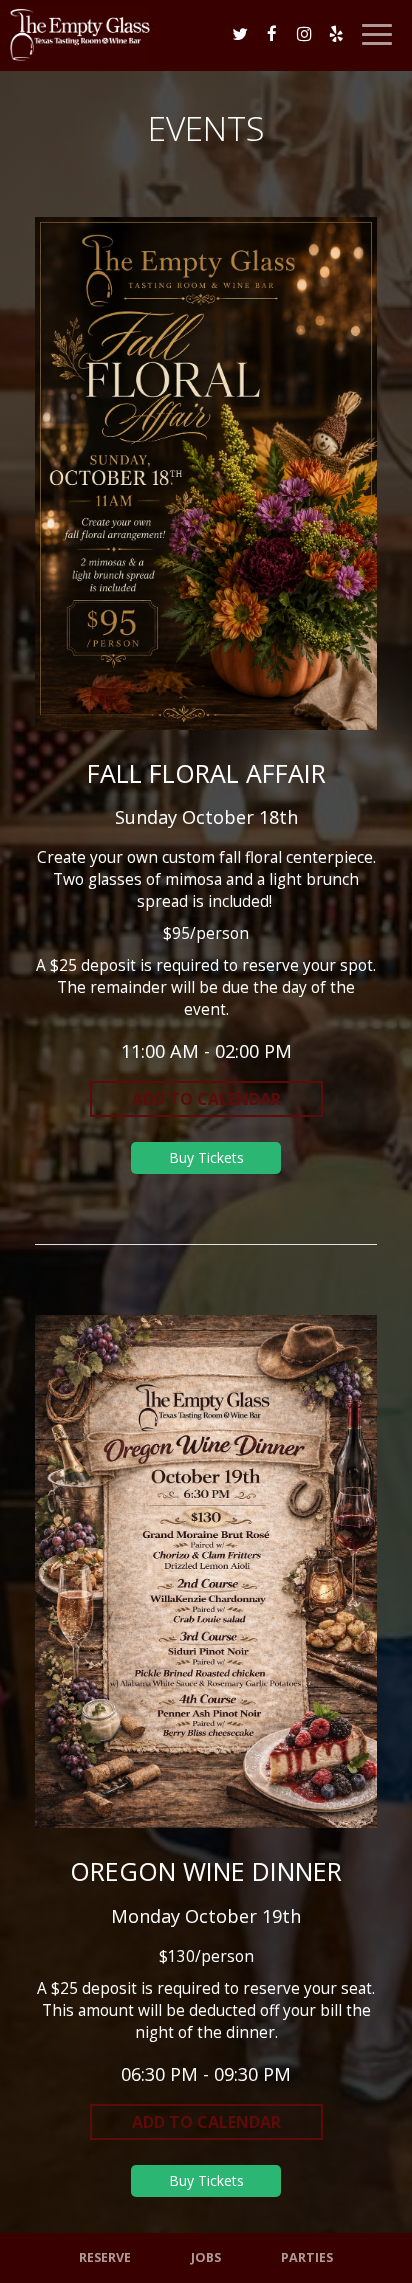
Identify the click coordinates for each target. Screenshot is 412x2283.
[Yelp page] (336, 34)
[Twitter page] (240, 34)
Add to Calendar (206, 1099)
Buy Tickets (206, 1157)
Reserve (105, 2257)
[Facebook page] (272, 34)
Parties (307, 2257)
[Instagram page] (304, 34)
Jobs (206, 2257)
